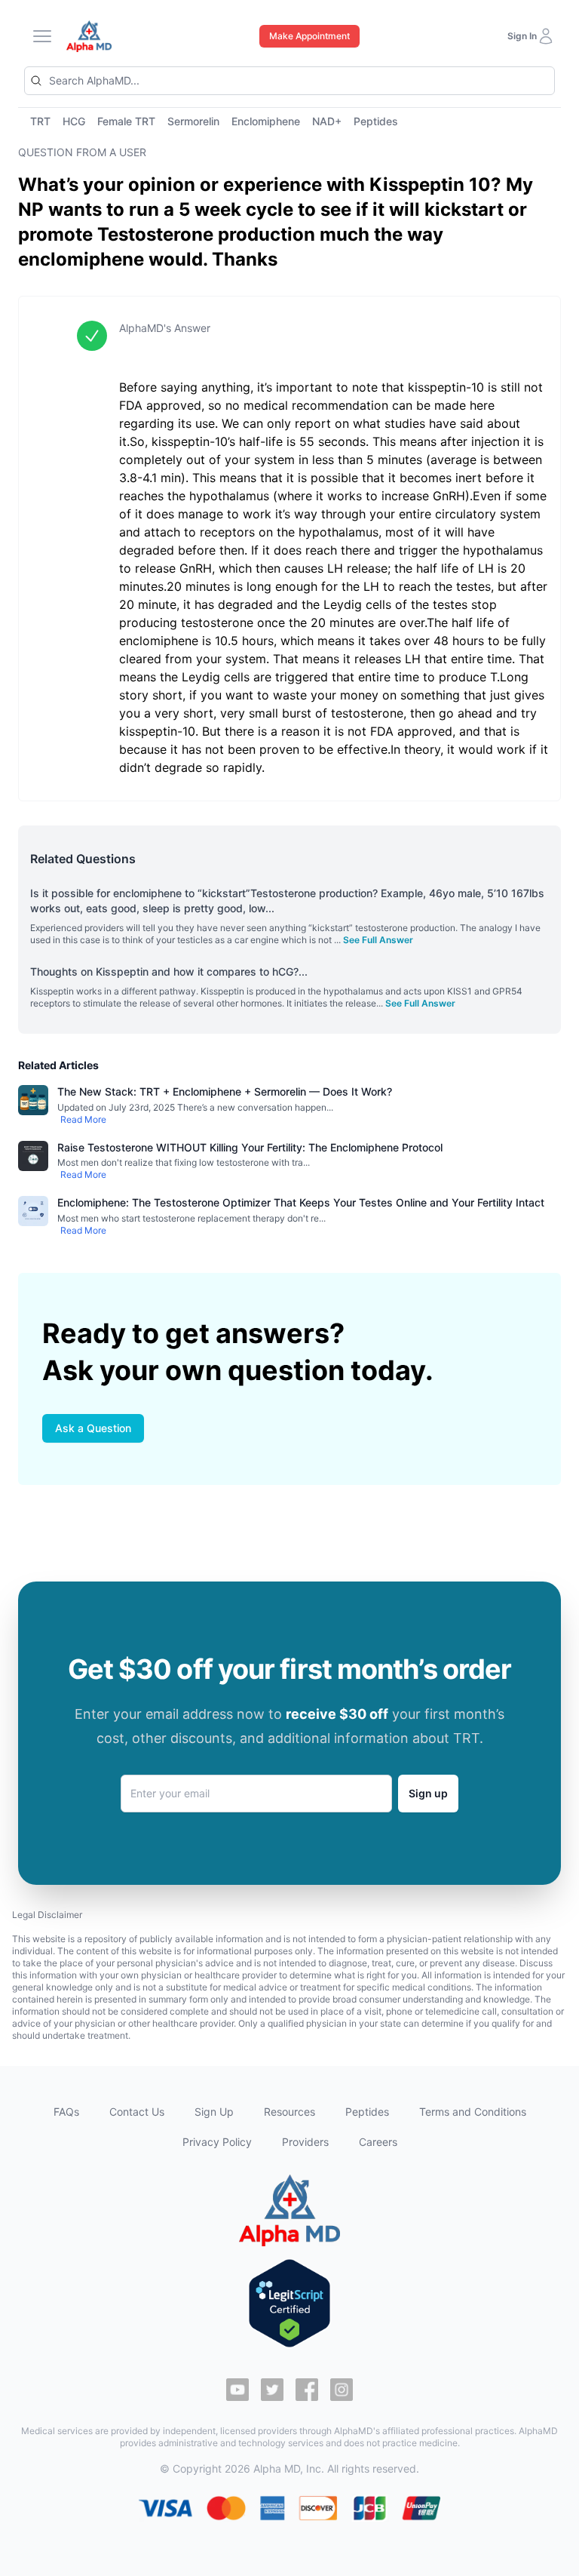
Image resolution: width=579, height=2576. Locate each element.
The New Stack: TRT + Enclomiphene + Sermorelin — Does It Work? (225, 1091)
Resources (289, 2112)
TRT (40, 121)
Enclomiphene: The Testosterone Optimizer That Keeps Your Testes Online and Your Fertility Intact (301, 1202)
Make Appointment (309, 36)
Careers (378, 2142)
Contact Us (137, 2112)
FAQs (66, 2112)
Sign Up (214, 2112)
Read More (83, 1119)
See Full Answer (378, 940)
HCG (74, 121)
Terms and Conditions (473, 2112)
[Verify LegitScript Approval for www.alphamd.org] (289, 2303)
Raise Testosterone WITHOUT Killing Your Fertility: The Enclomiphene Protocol (250, 1147)
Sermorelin (193, 121)
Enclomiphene (266, 121)
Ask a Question (93, 1428)
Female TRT (126, 121)
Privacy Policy (217, 2142)
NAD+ (327, 121)
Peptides (376, 121)
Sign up (428, 1793)
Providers (305, 2142)
